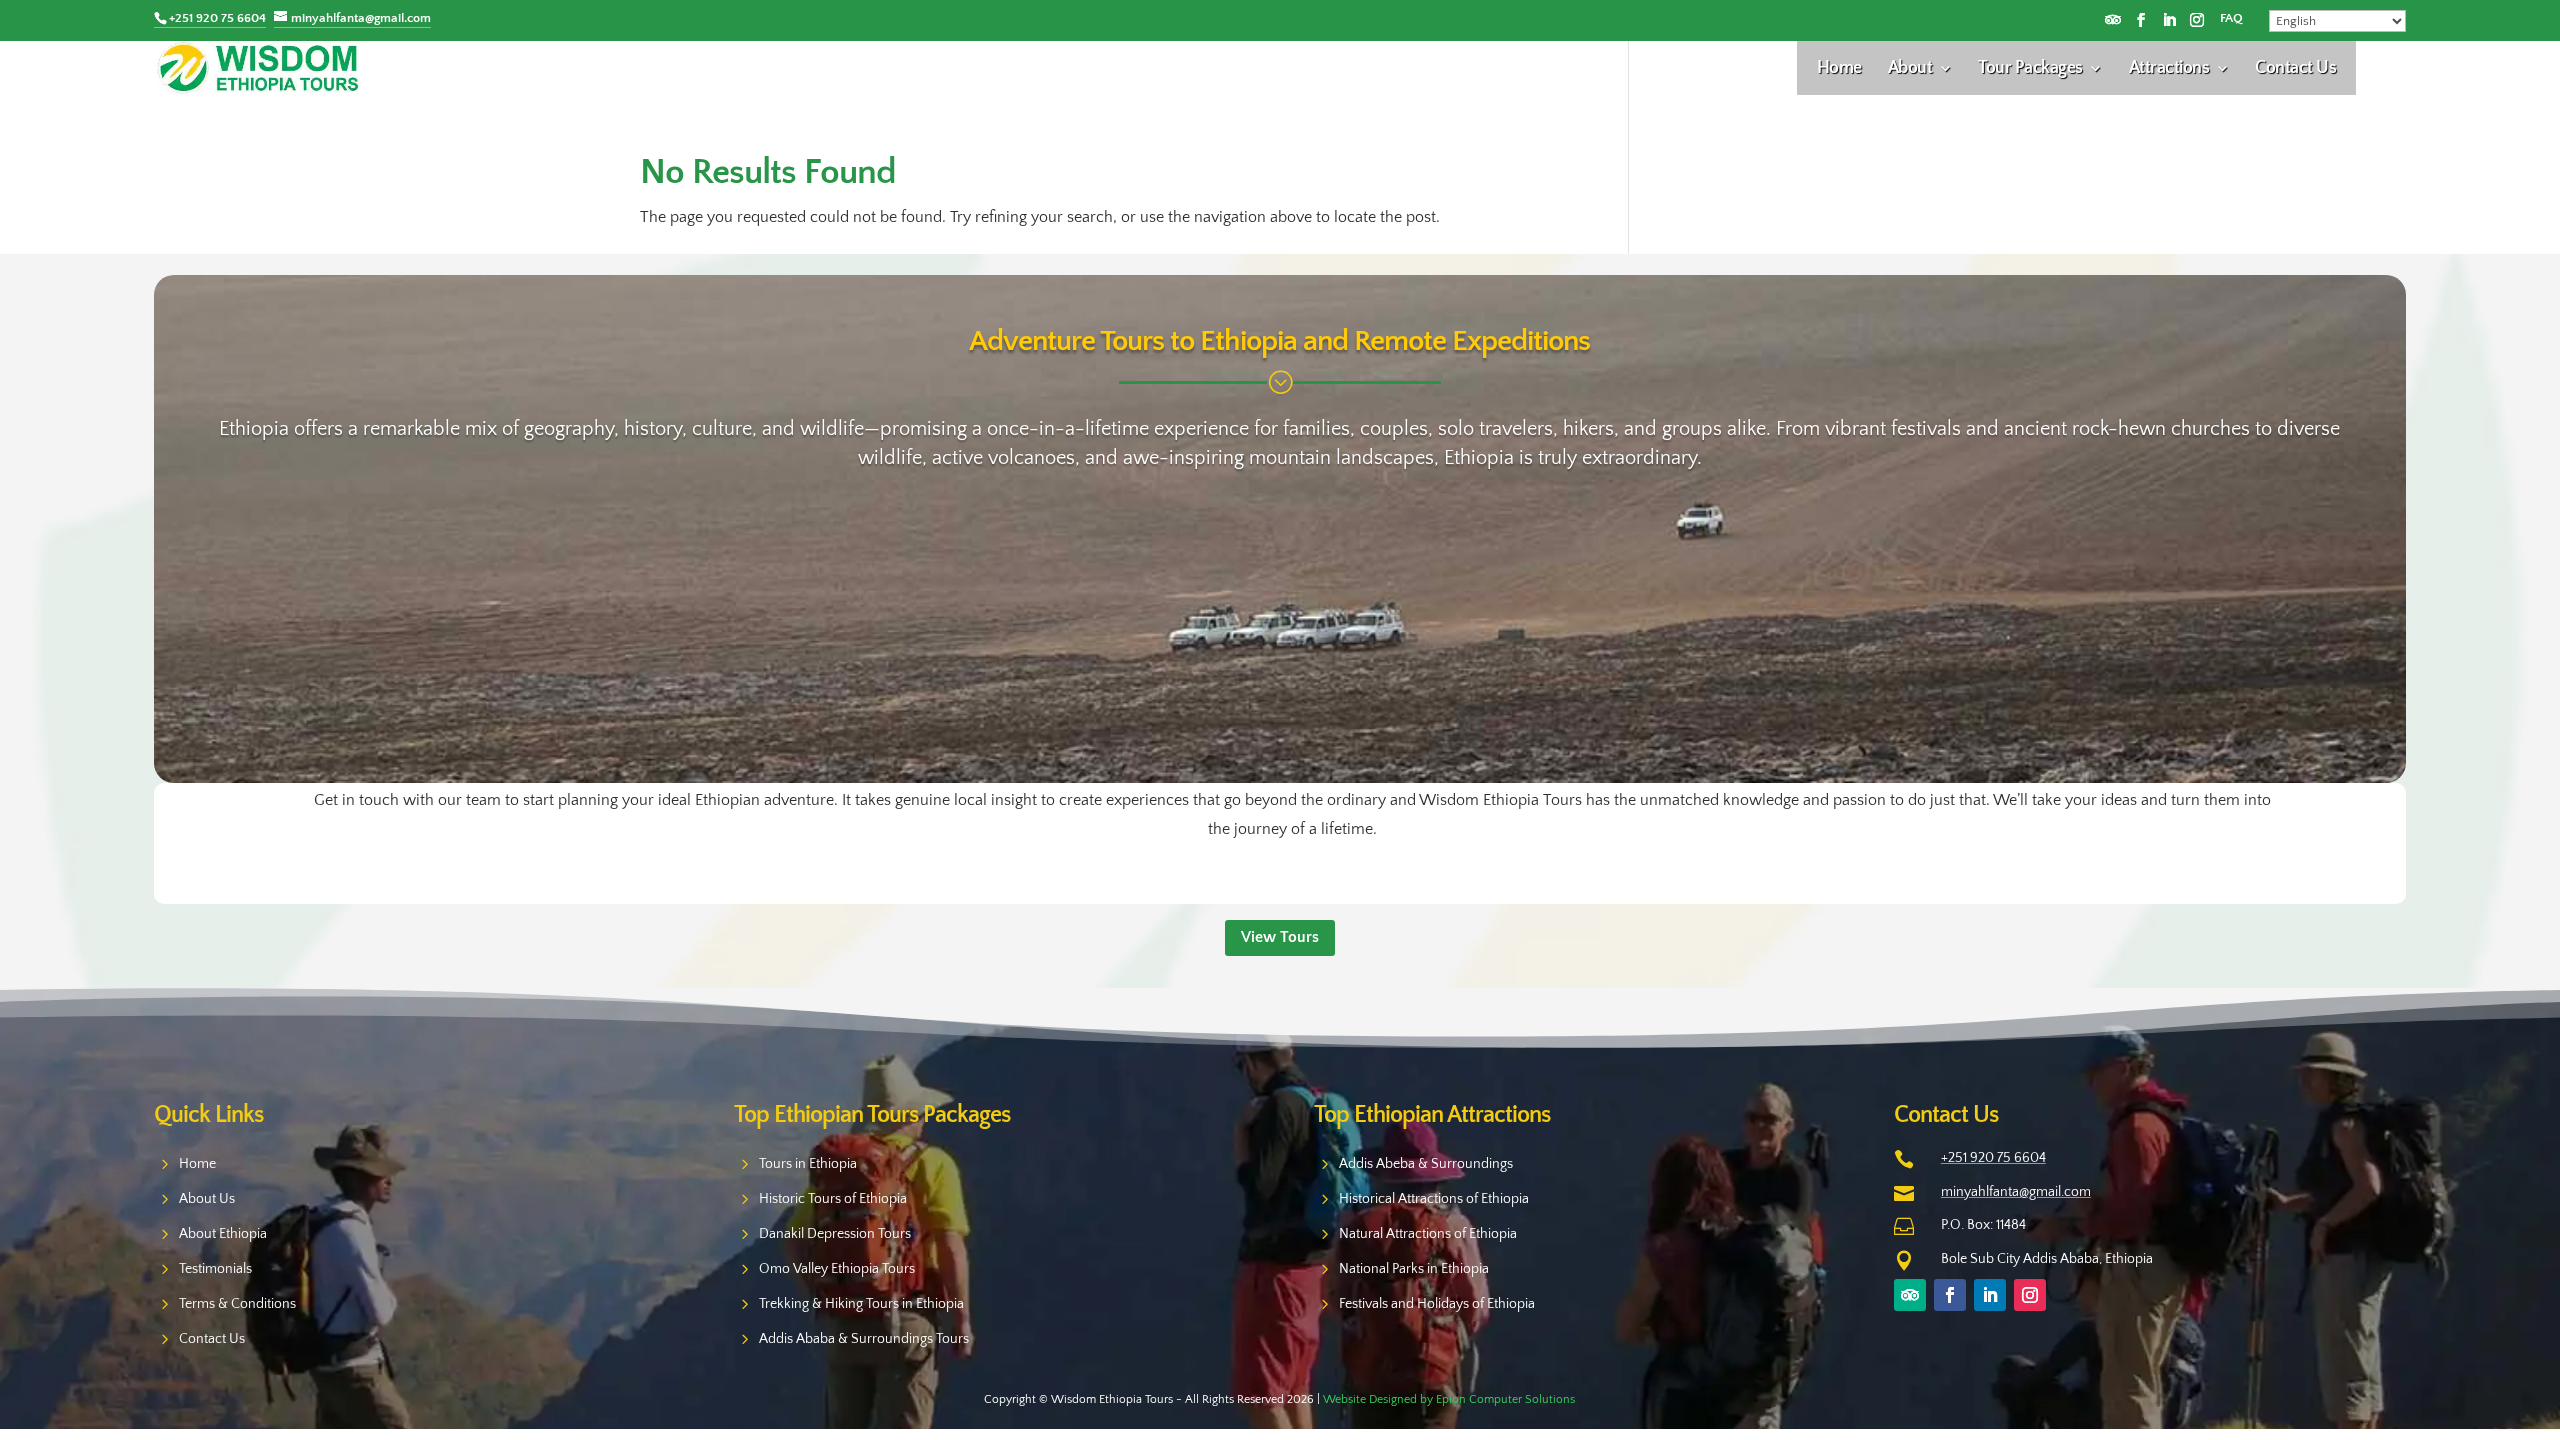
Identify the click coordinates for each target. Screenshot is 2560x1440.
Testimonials (215, 1269)
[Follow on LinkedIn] (2169, 20)
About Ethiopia (223, 1234)
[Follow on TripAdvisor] (2113, 20)
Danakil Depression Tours (835, 1234)
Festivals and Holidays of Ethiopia (1437, 1304)
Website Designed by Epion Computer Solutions (1449, 1399)
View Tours (1280, 937)
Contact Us (2295, 69)
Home (1839, 69)
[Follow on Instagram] (2197, 20)
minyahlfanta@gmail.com (2016, 1192)
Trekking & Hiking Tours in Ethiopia (861, 1304)
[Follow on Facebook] (2141, 20)
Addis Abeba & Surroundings (1426, 1164)
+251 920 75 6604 (1993, 1158)
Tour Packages (2030, 69)
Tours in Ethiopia (808, 1164)
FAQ (2231, 18)
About (1910, 69)
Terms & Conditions (237, 1304)
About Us (207, 1199)
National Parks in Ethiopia (1414, 1269)
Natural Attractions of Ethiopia (1428, 1234)
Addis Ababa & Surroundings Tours (864, 1339)
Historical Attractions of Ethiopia (1434, 1199)
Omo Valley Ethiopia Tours (837, 1269)
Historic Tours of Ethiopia (833, 1199)
